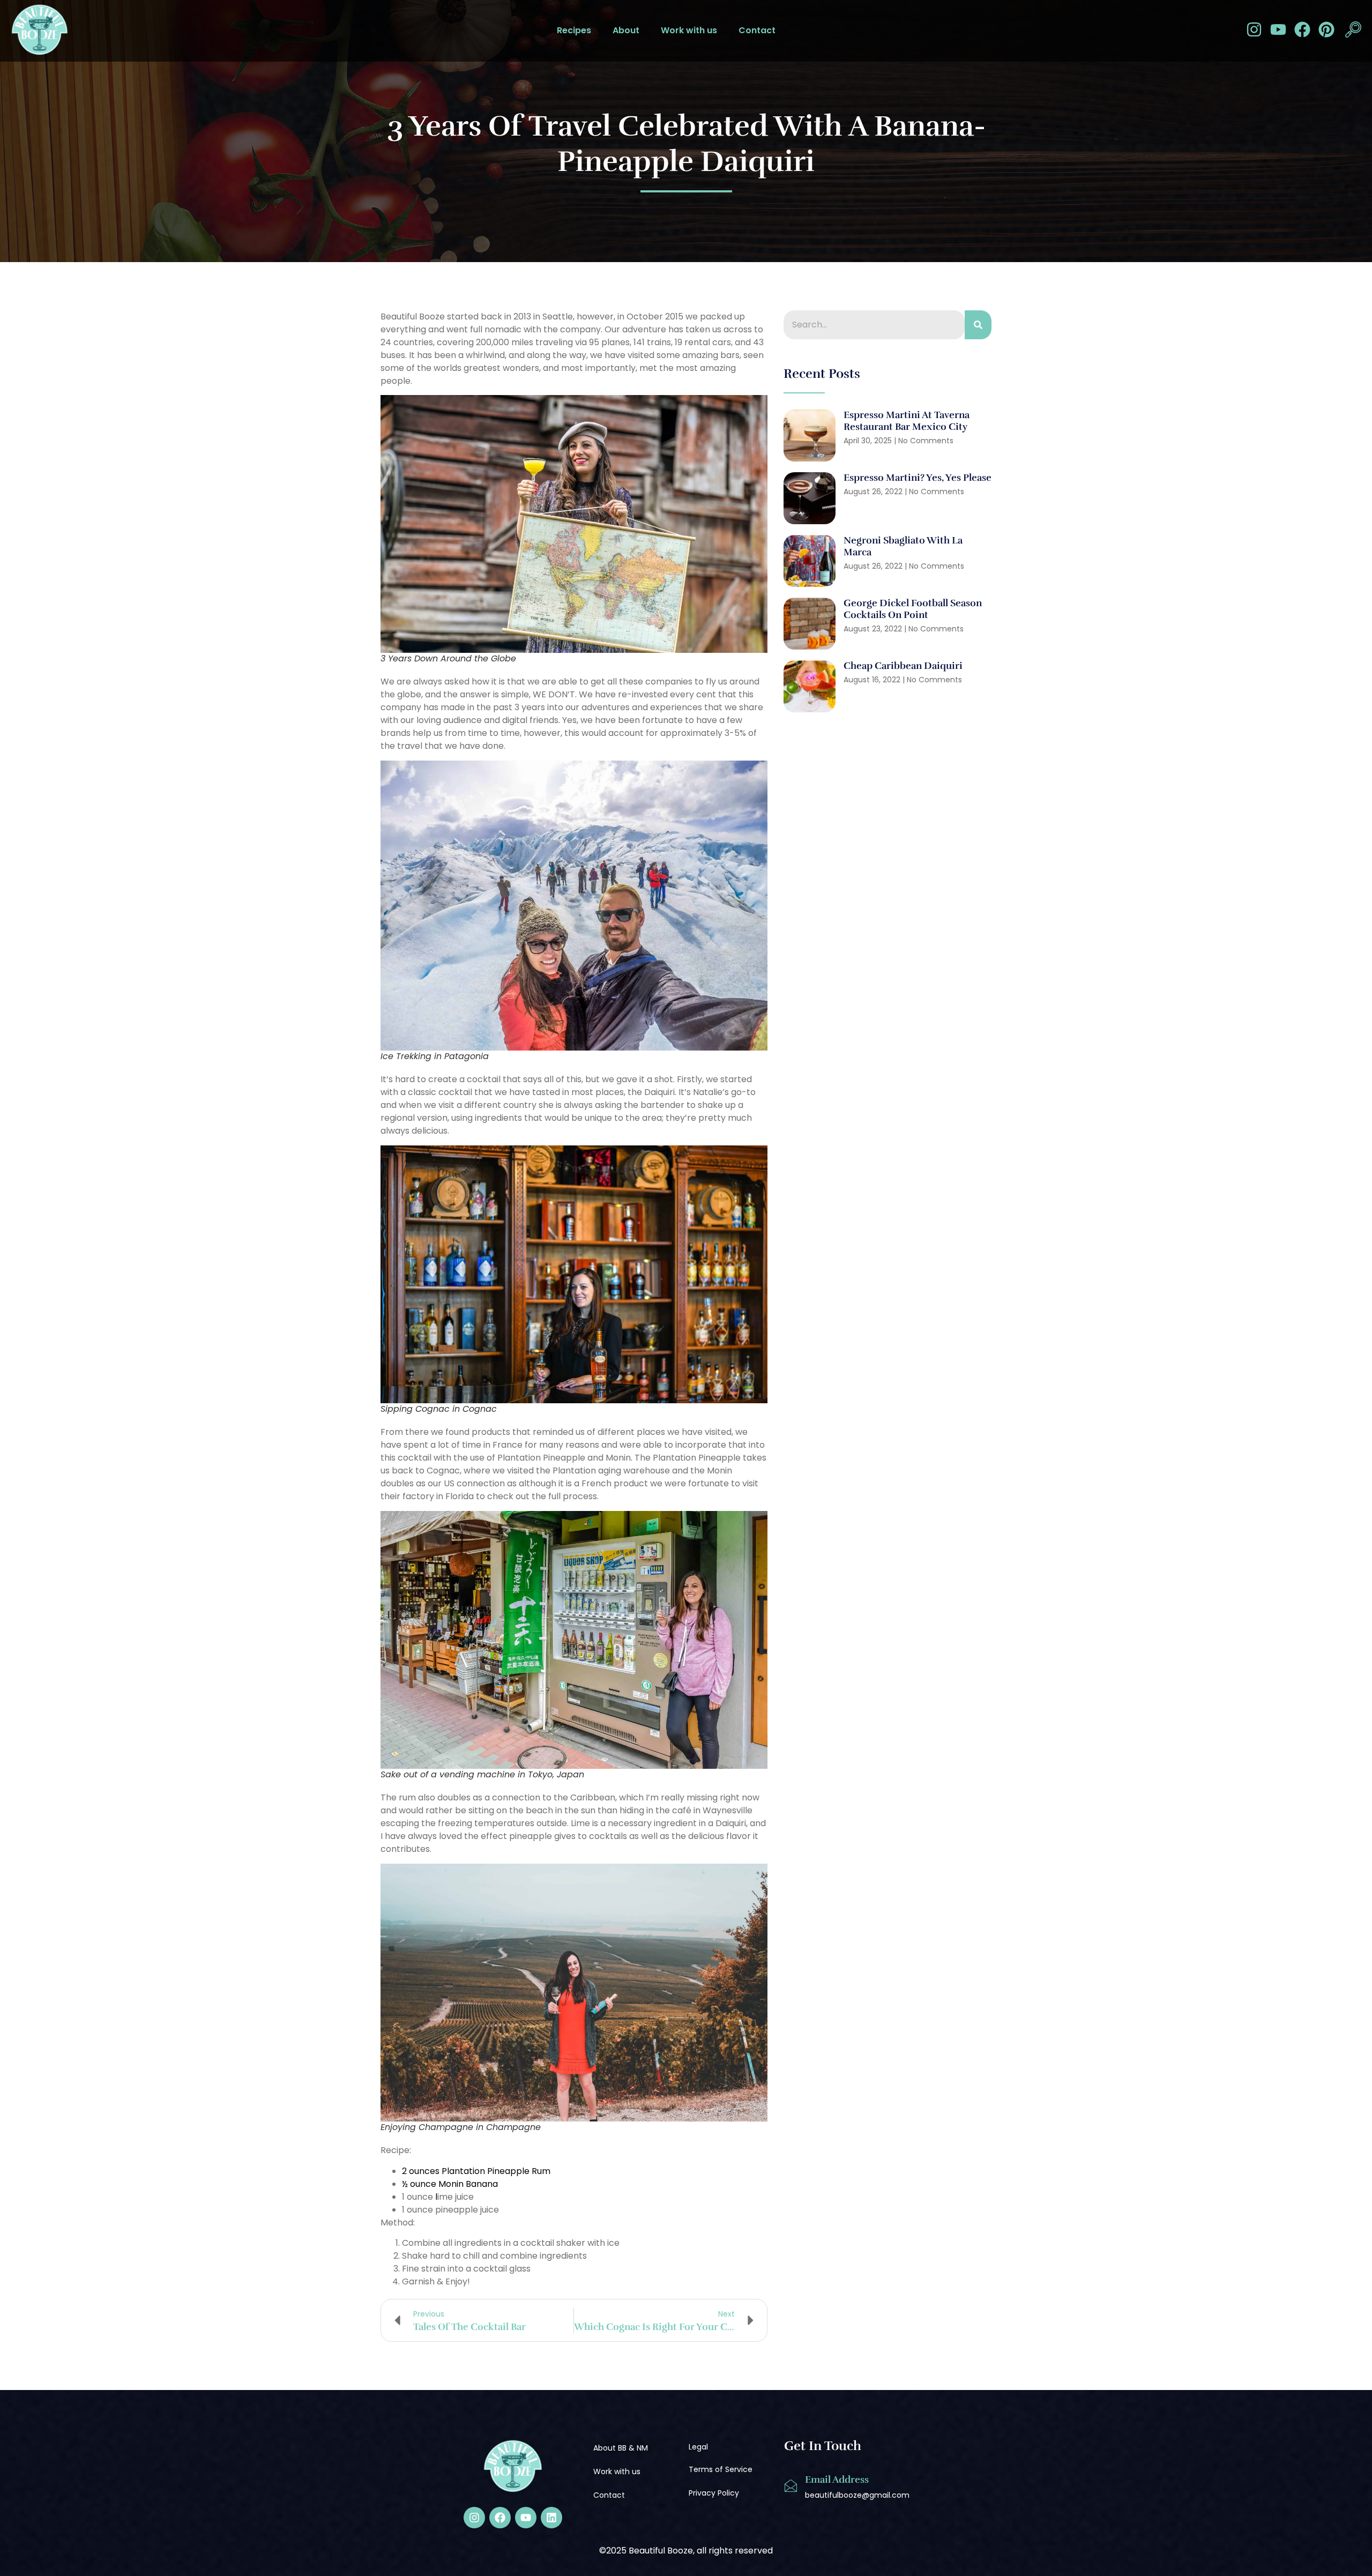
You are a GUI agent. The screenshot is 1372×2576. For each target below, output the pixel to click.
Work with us (689, 30)
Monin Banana (468, 2184)
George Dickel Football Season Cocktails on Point (913, 609)
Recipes (574, 30)
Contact (757, 30)
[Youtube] (1278, 29)
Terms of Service (721, 2469)
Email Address (837, 2480)
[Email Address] (791, 2486)
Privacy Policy (714, 2493)
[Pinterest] (1326, 29)
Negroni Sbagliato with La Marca (903, 546)
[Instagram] (1254, 29)
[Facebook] (1302, 29)
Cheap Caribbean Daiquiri (904, 666)
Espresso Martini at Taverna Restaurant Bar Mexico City (907, 421)
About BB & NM (621, 2448)
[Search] (978, 325)
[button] (1353, 31)
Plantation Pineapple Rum (496, 2171)
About (626, 30)
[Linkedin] (551, 2518)
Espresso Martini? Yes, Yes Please (918, 478)
